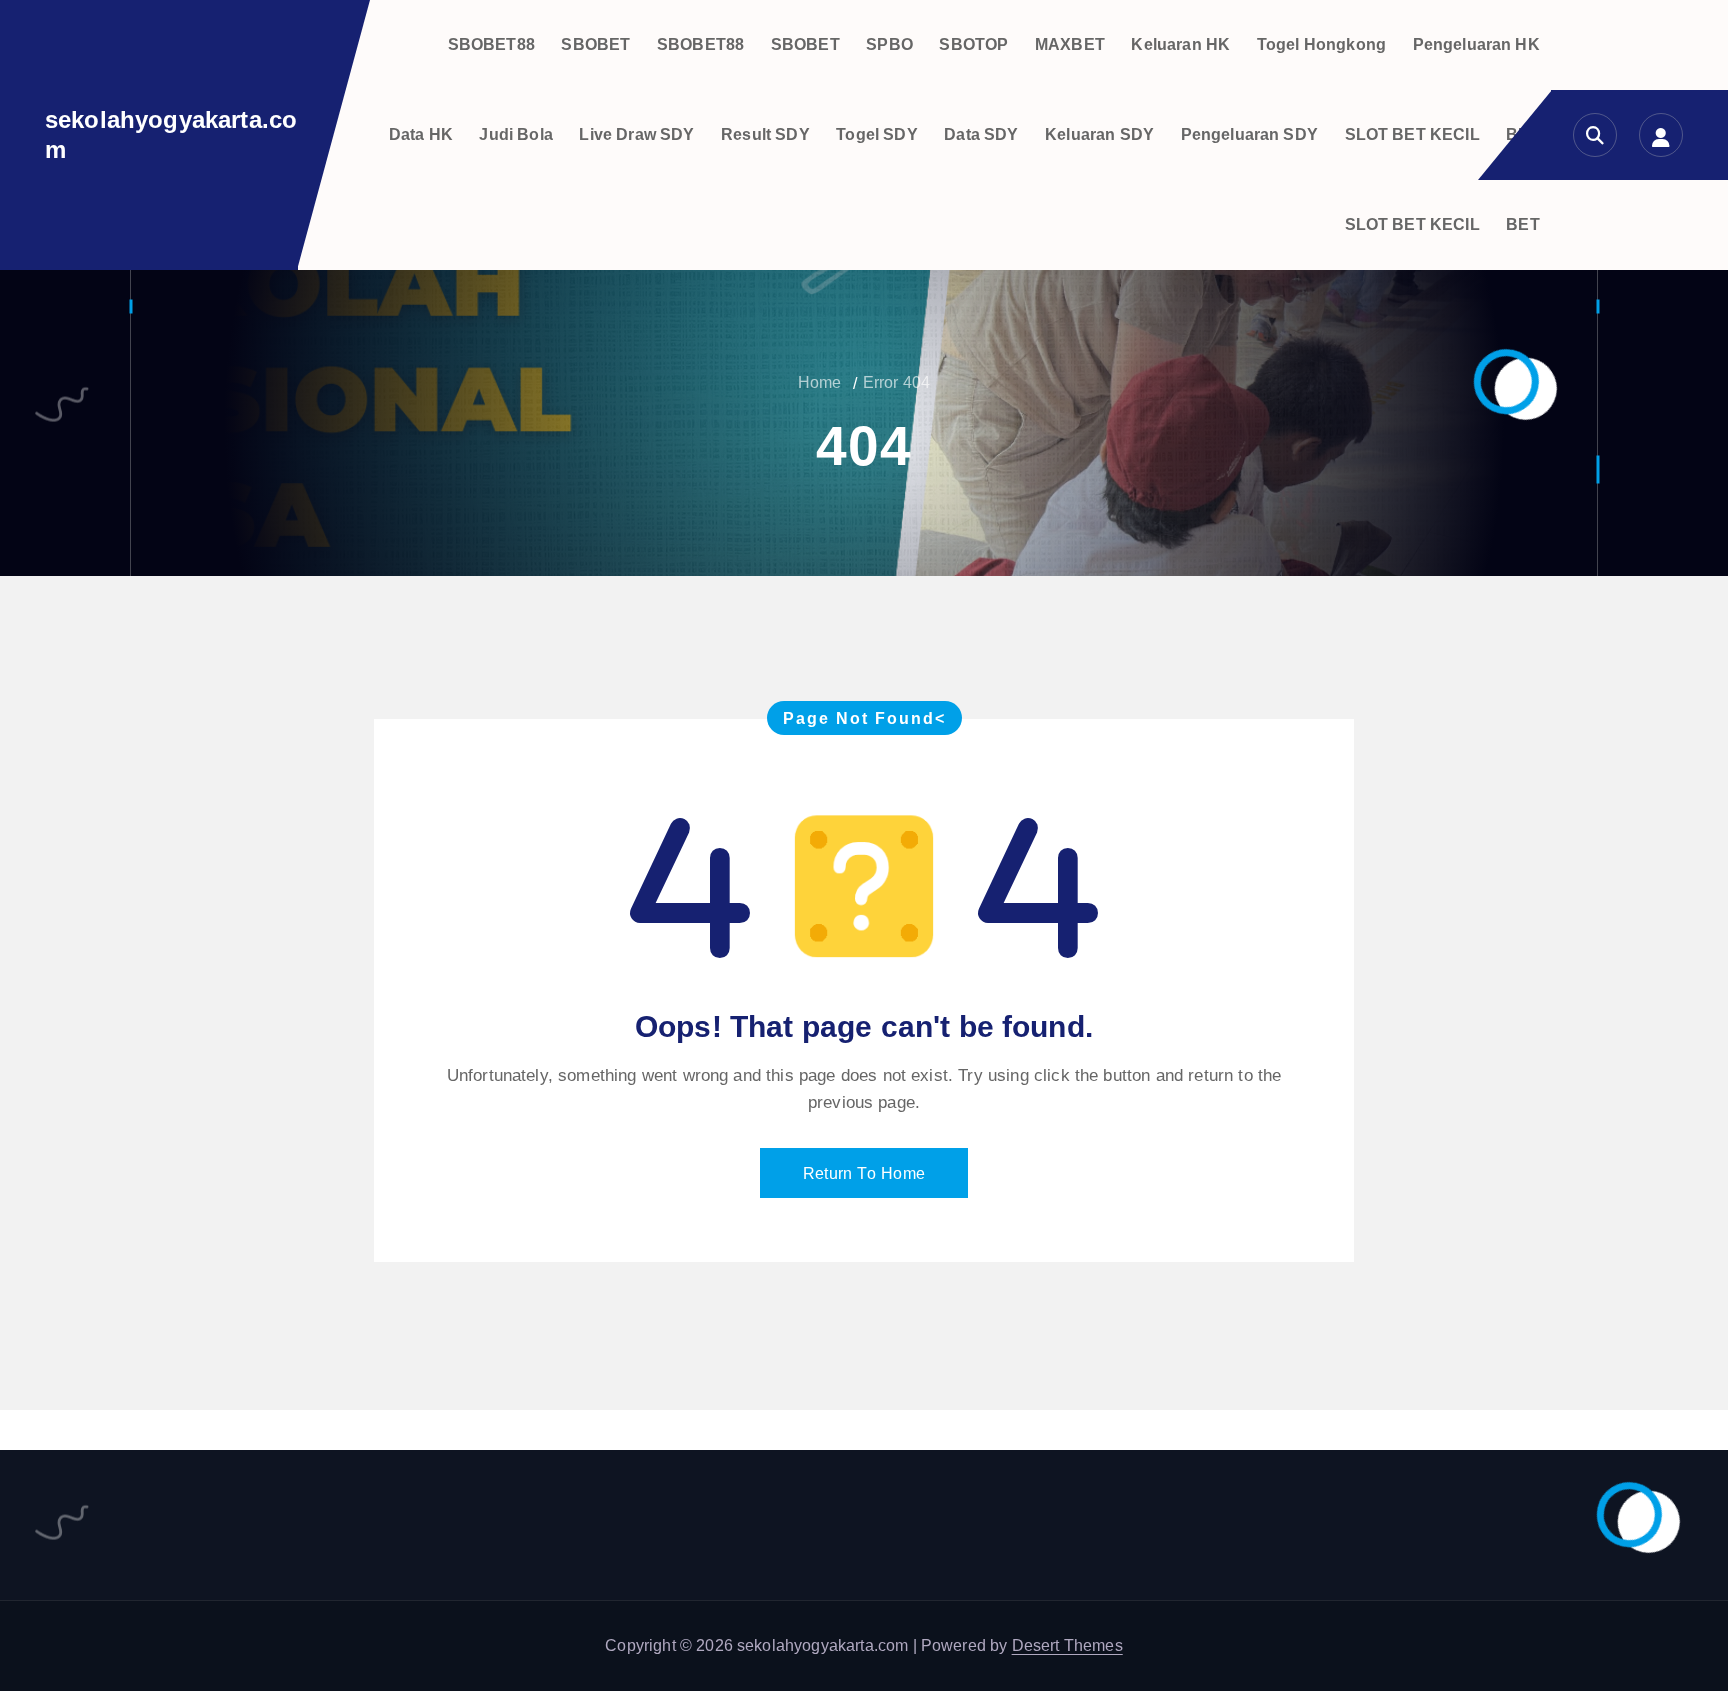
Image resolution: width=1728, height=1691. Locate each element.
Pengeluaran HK (1476, 44)
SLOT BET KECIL (1412, 134)
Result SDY (765, 134)
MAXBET (1070, 44)
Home (820, 382)
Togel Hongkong (1321, 44)
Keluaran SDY (1099, 134)
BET (1522, 224)
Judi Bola (515, 134)
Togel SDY (876, 134)
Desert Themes (1067, 1645)
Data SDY (981, 134)
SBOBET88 (491, 44)
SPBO (889, 44)
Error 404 (896, 382)
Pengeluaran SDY (1249, 134)
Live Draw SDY (636, 134)
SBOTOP (973, 44)
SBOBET (595, 44)
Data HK (421, 134)
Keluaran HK (1180, 44)
